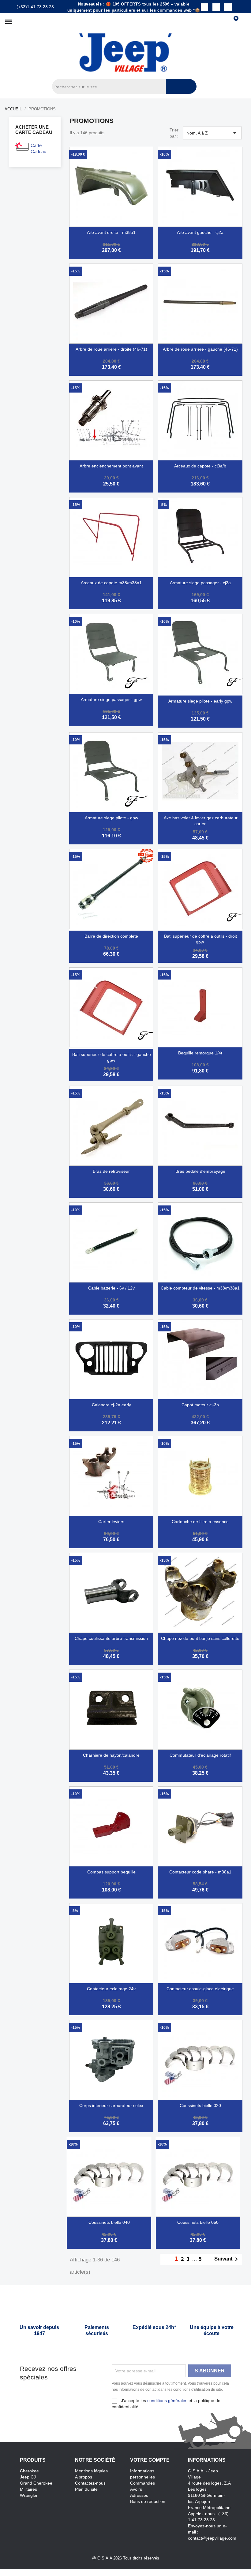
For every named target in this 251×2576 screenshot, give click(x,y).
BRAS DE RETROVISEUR (111, 1171)
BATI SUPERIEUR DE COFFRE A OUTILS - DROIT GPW (200, 939)
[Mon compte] (244, 22)
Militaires (28, 2489)
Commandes (142, 2483)
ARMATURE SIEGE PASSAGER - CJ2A (200, 583)
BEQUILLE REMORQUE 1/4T (200, 1053)
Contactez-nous (90, 2483)
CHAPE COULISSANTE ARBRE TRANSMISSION (111, 1638)
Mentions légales (91, 2471)
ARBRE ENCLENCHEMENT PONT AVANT (111, 466)
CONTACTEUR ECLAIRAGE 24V (111, 1989)
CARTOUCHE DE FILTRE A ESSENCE (200, 1522)
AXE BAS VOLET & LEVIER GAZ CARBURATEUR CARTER (201, 821)
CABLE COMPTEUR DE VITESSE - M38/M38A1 (200, 1288)
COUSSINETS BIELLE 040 (109, 2222)
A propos (84, 2477)
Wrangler (29, 2495)
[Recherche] (181, 86)
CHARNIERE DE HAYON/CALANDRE (111, 1755)
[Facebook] (204, 7)
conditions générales (167, 2401)
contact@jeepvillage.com (212, 2538)
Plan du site (86, 2489)
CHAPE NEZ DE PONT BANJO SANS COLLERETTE (200, 1638)
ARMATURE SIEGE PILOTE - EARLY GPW (200, 701)
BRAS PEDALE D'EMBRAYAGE (200, 1171)
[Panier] (233, 22)
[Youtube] (228, 7)
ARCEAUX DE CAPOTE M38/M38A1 (111, 583)
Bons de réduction (148, 2501)
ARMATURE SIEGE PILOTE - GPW (111, 818)
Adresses (139, 2495)
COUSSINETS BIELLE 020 (200, 2105)
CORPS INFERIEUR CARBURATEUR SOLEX (111, 2105)
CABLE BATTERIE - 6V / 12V (111, 1288)
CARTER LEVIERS (111, 1522)
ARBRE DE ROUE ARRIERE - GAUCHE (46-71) (200, 349)
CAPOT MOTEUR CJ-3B (200, 1405)
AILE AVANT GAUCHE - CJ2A (200, 232)
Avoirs (136, 2489)
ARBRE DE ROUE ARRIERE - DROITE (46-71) (111, 349)
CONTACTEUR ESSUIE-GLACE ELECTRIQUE (200, 1989)
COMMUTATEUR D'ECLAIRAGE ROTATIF (200, 1755)
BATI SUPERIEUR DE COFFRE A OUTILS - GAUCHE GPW (112, 1057)
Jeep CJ (28, 2477)
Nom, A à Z (212, 133)
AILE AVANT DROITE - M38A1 (111, 232)
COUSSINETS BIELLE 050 (198, 2222)
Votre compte (150, 2460)
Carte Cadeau (38, 148)
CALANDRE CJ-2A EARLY (111, 1405)
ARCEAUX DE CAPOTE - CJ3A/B (200, 466)
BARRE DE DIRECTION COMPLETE (111, 936)
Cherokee (29, 2471)
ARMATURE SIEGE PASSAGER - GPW (111, 699)
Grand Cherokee (36, 2483)
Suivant (227, 2259)
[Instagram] (216, 7)
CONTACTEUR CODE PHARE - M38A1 (200, 1872)
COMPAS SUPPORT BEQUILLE (111, 1872)
